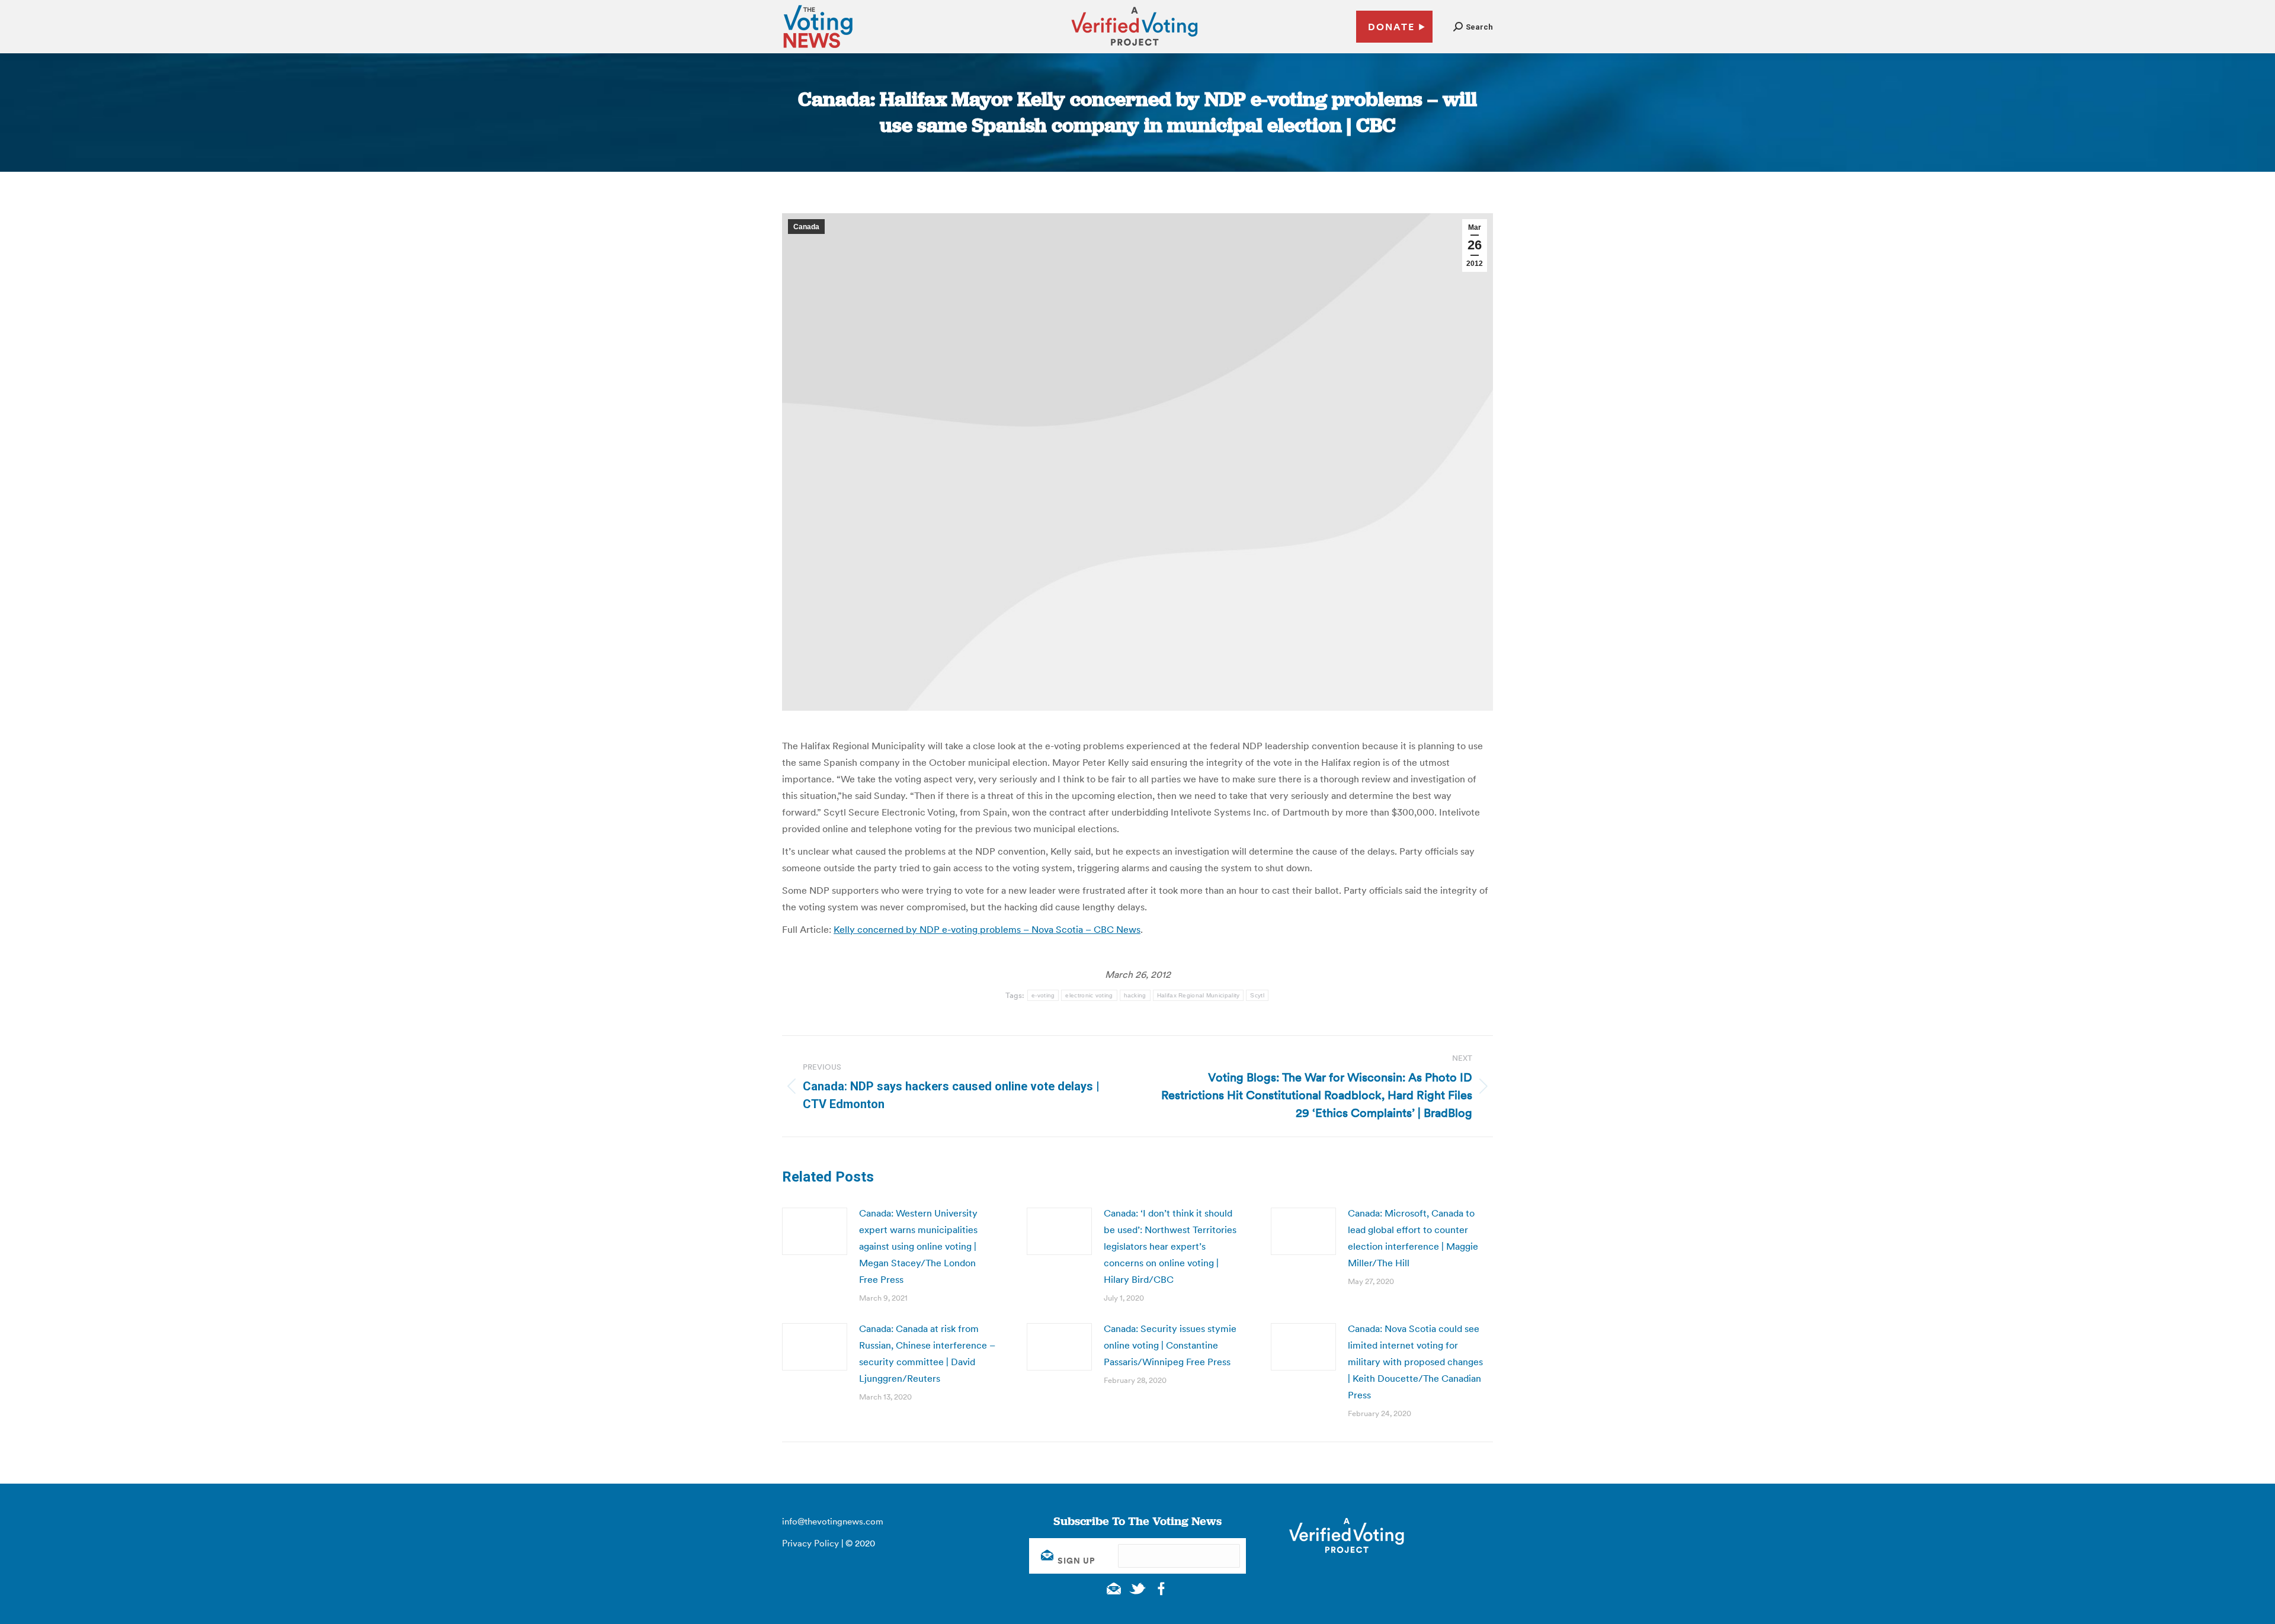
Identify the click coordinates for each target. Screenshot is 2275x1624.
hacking (1135, 995)
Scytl (1257, 995)
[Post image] (815, 1231)
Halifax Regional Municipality (1199, 995)
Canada (806, 227)
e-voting (1043, 995)
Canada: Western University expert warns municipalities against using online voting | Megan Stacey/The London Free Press (918, 1246)
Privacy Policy (810, 1543)
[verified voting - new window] (1135, 47)
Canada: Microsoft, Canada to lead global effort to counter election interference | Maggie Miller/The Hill (1413, 1238)
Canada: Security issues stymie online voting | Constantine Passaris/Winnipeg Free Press (1170, 1345)
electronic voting (1089, 995)
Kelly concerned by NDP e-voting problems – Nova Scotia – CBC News (987, 929)
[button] (1473, 27)
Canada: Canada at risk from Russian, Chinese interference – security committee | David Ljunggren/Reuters (927, 1353)
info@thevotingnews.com (833, 1521)
